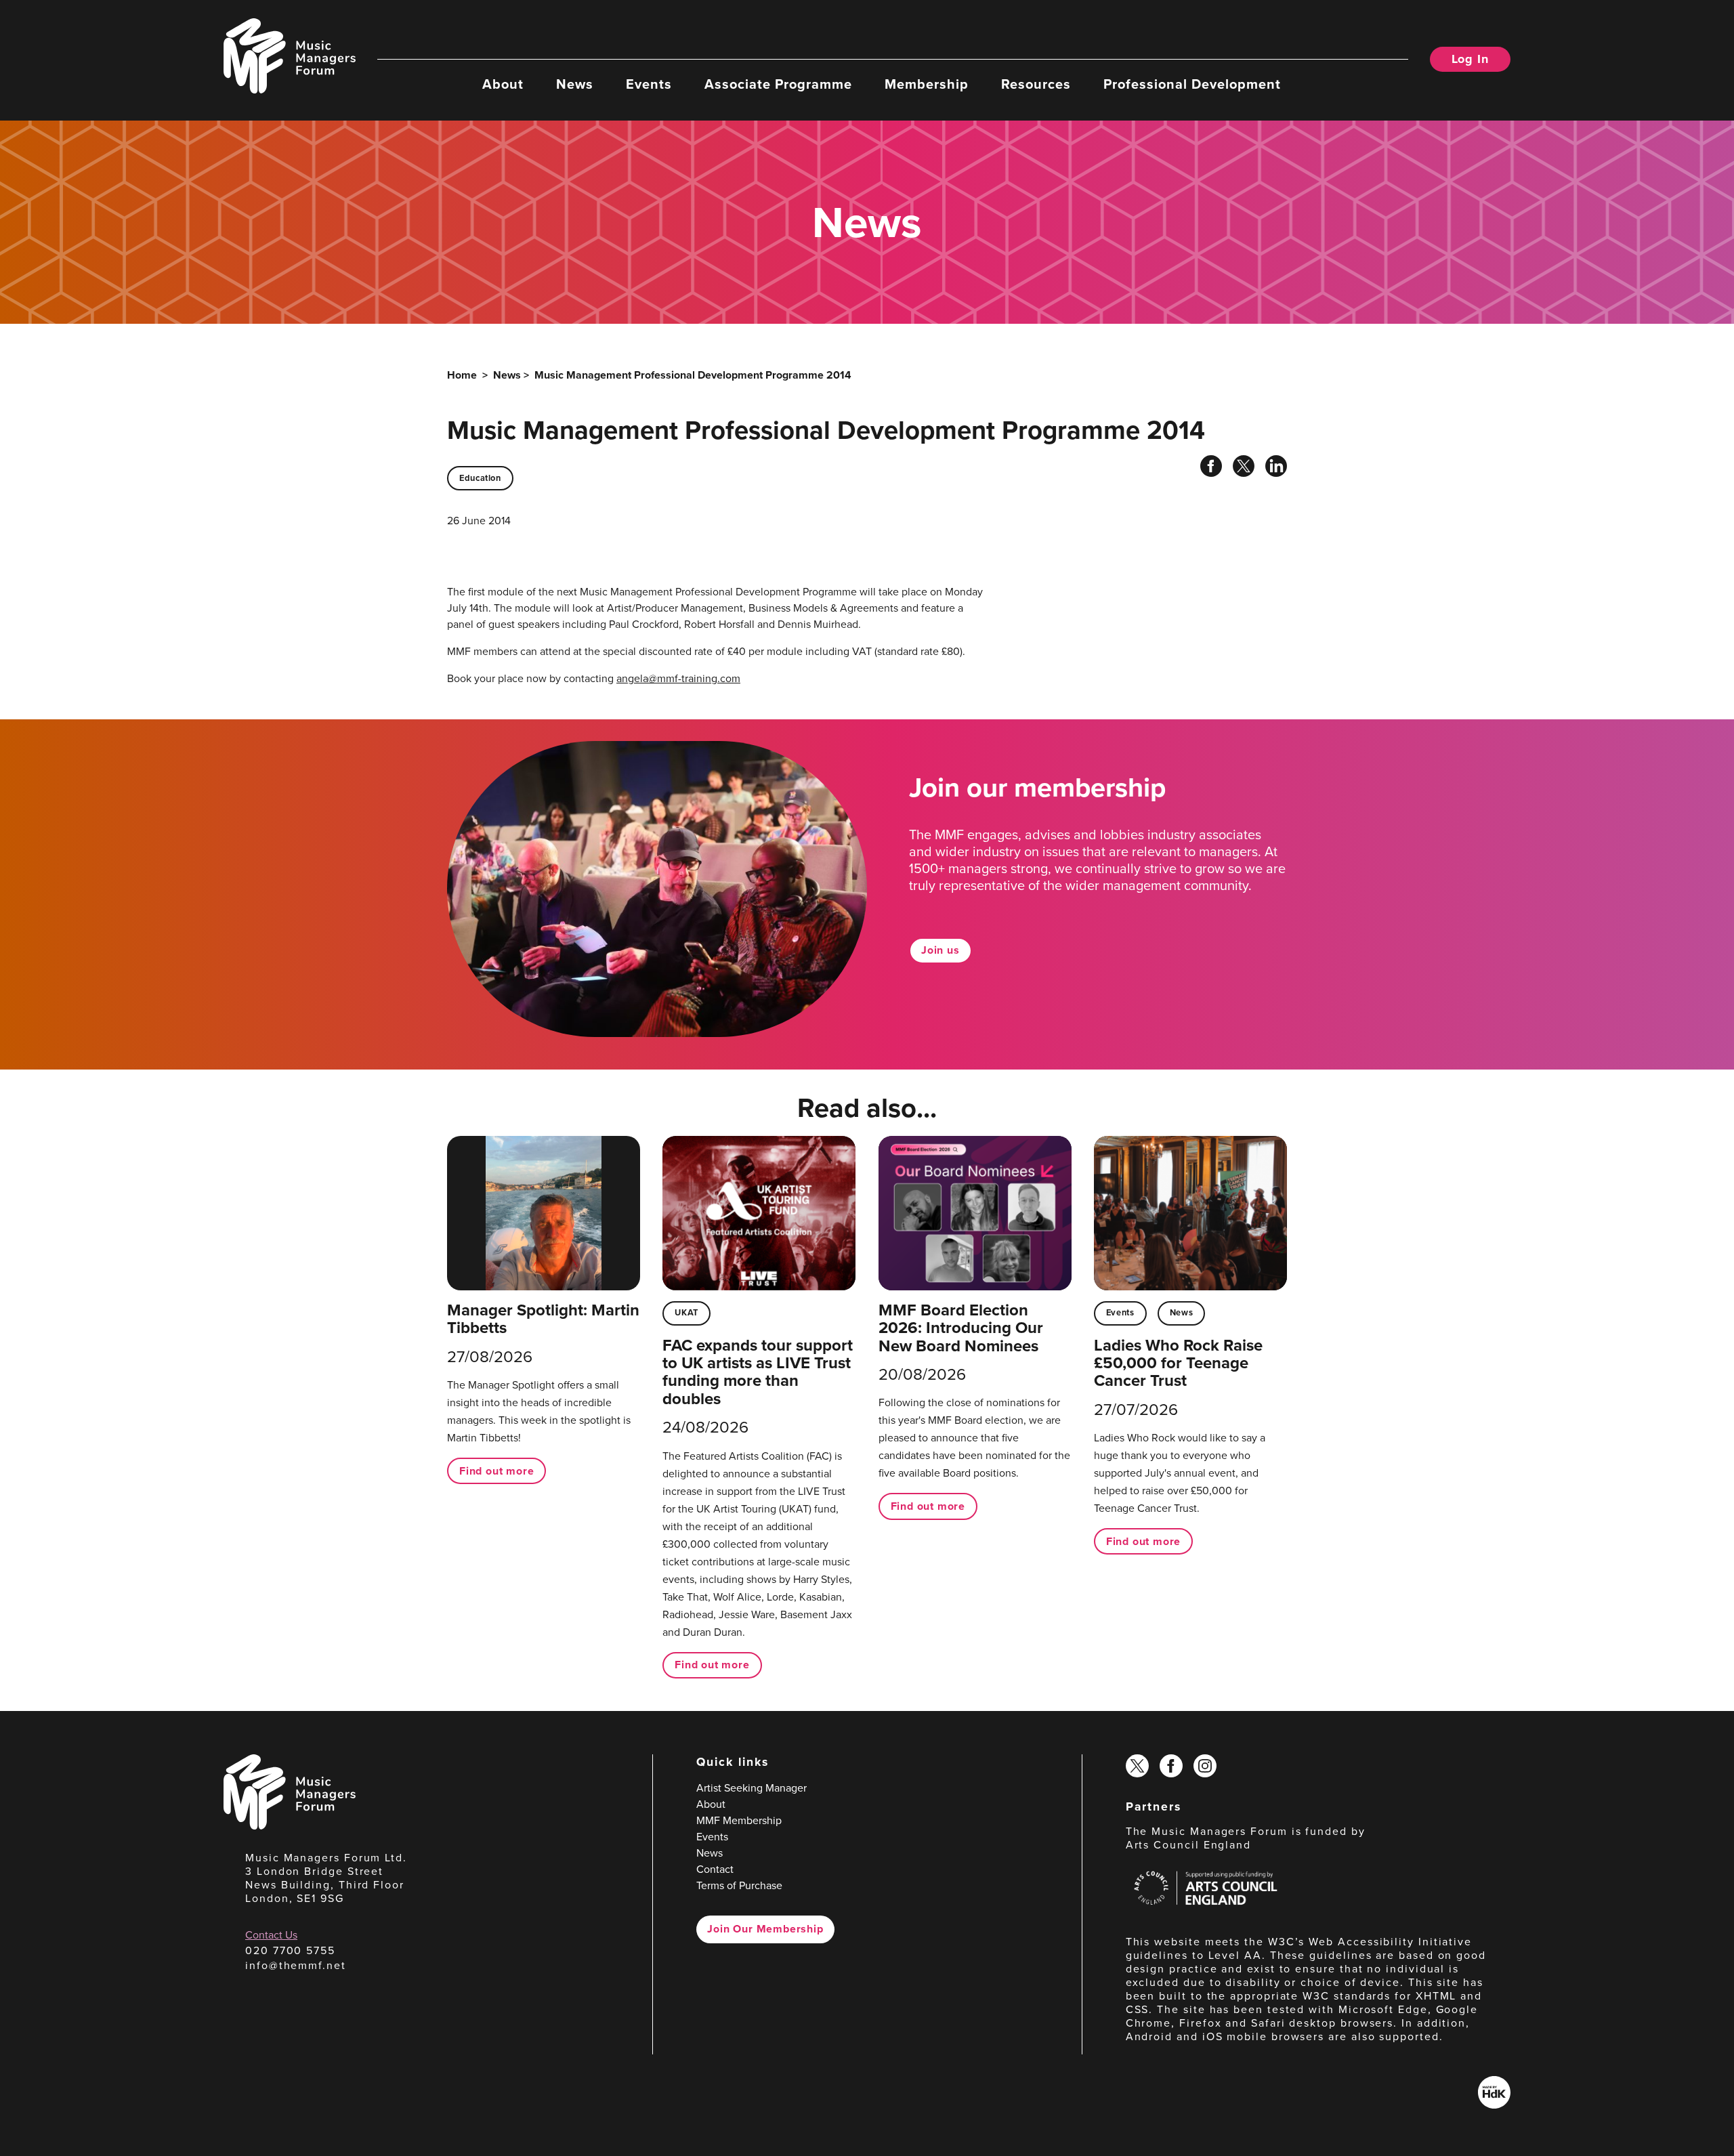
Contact (715, 1869)
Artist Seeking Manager (752, 1788)
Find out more (496, 1471)
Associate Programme (778, 83)
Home (462, 375)
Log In (1470, 59)
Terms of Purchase (739, 1885)
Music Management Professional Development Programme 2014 (693, 375)
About (503, 83)
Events (649, 83)
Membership (927, 83)
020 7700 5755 (290, 1950)
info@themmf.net (296, 1965)
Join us (940, 950)
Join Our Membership (765, 1929)
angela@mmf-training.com (678, 678)
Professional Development (1192, 83)
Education (480, 478)
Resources (1036, 83)
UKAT (686, 1312)
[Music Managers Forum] (290, 1826)
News (575, 83)
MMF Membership (739, 1820)
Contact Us (271, 1935)
